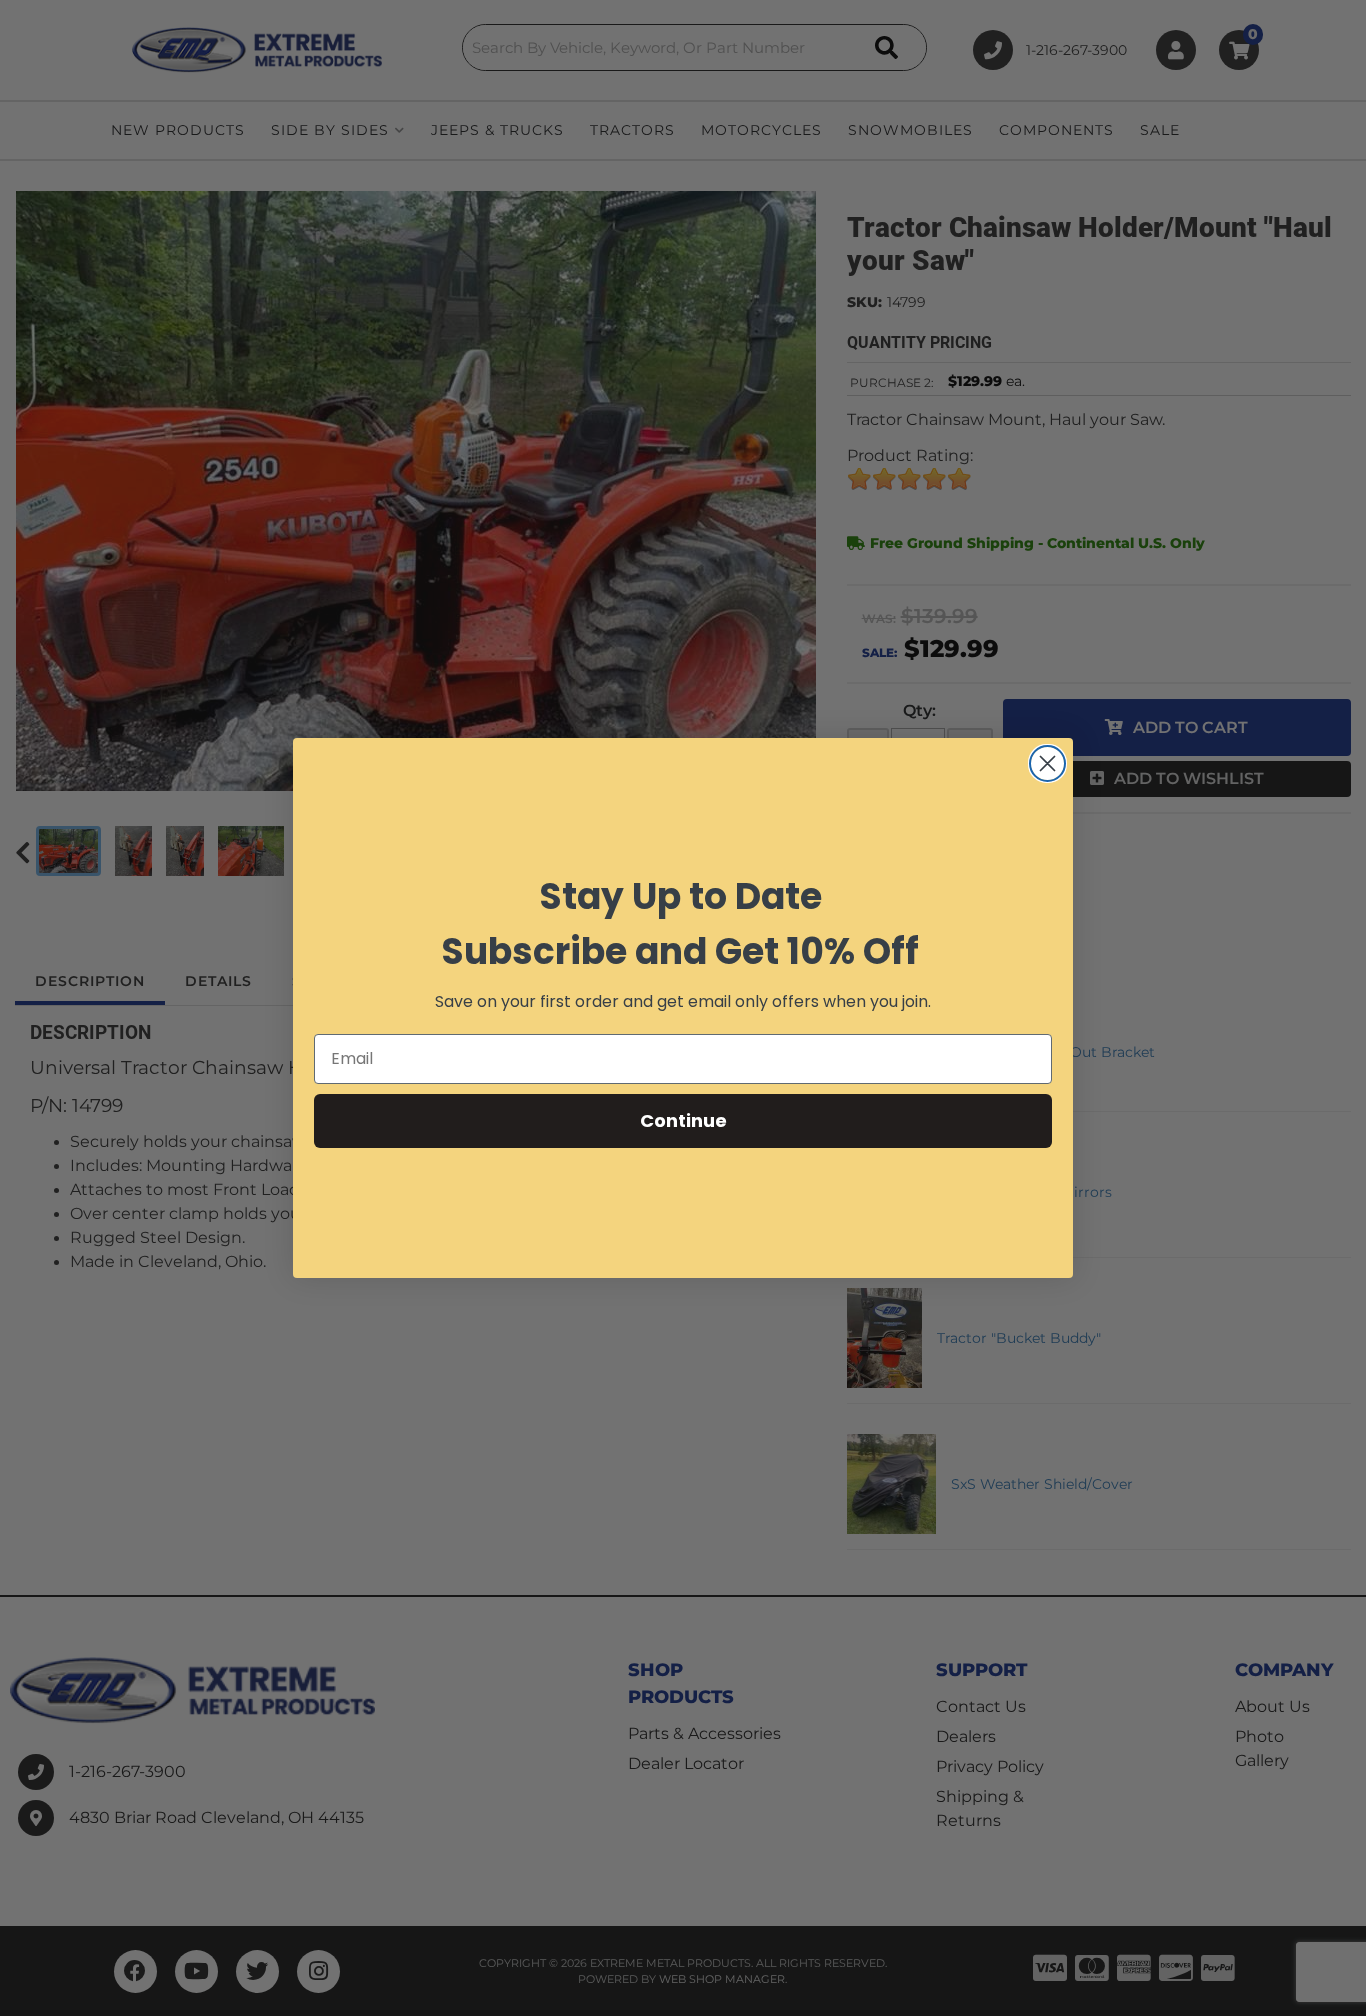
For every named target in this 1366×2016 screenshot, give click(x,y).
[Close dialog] (1047, 763)
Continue (683, 1120)
